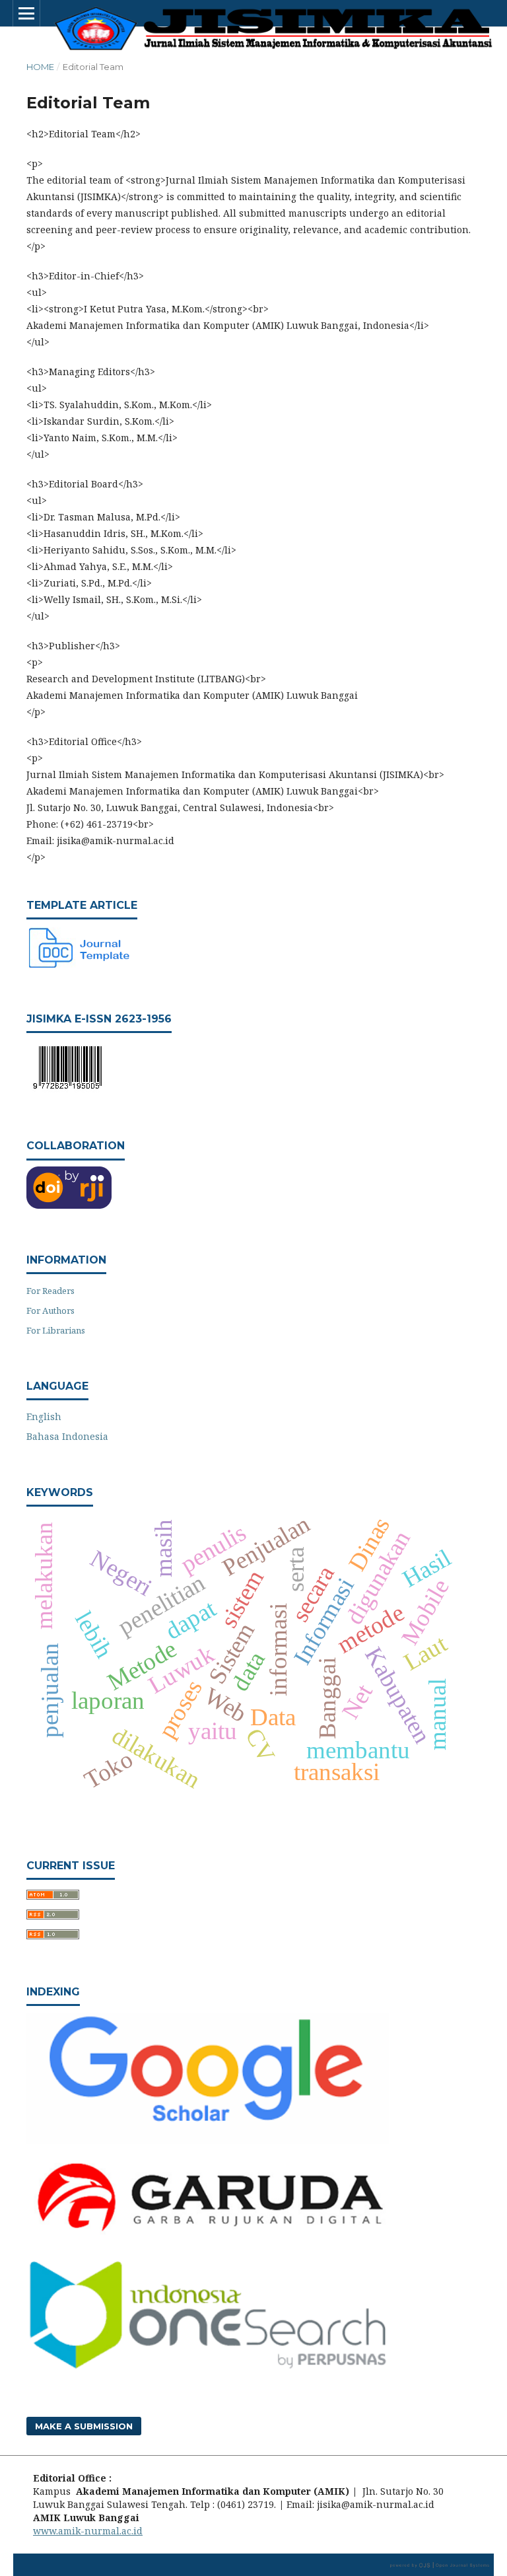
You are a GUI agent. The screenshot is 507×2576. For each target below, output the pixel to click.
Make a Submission (84, 2426)
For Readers (51, 1291)
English (44, 1416)
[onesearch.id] (208, 2368)
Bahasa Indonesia (67, 1436)
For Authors (51, 1310)
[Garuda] (208, 2239)
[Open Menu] (26, 13)
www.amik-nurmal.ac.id (88, 2531)
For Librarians (56, 1330)
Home (40, 67)
